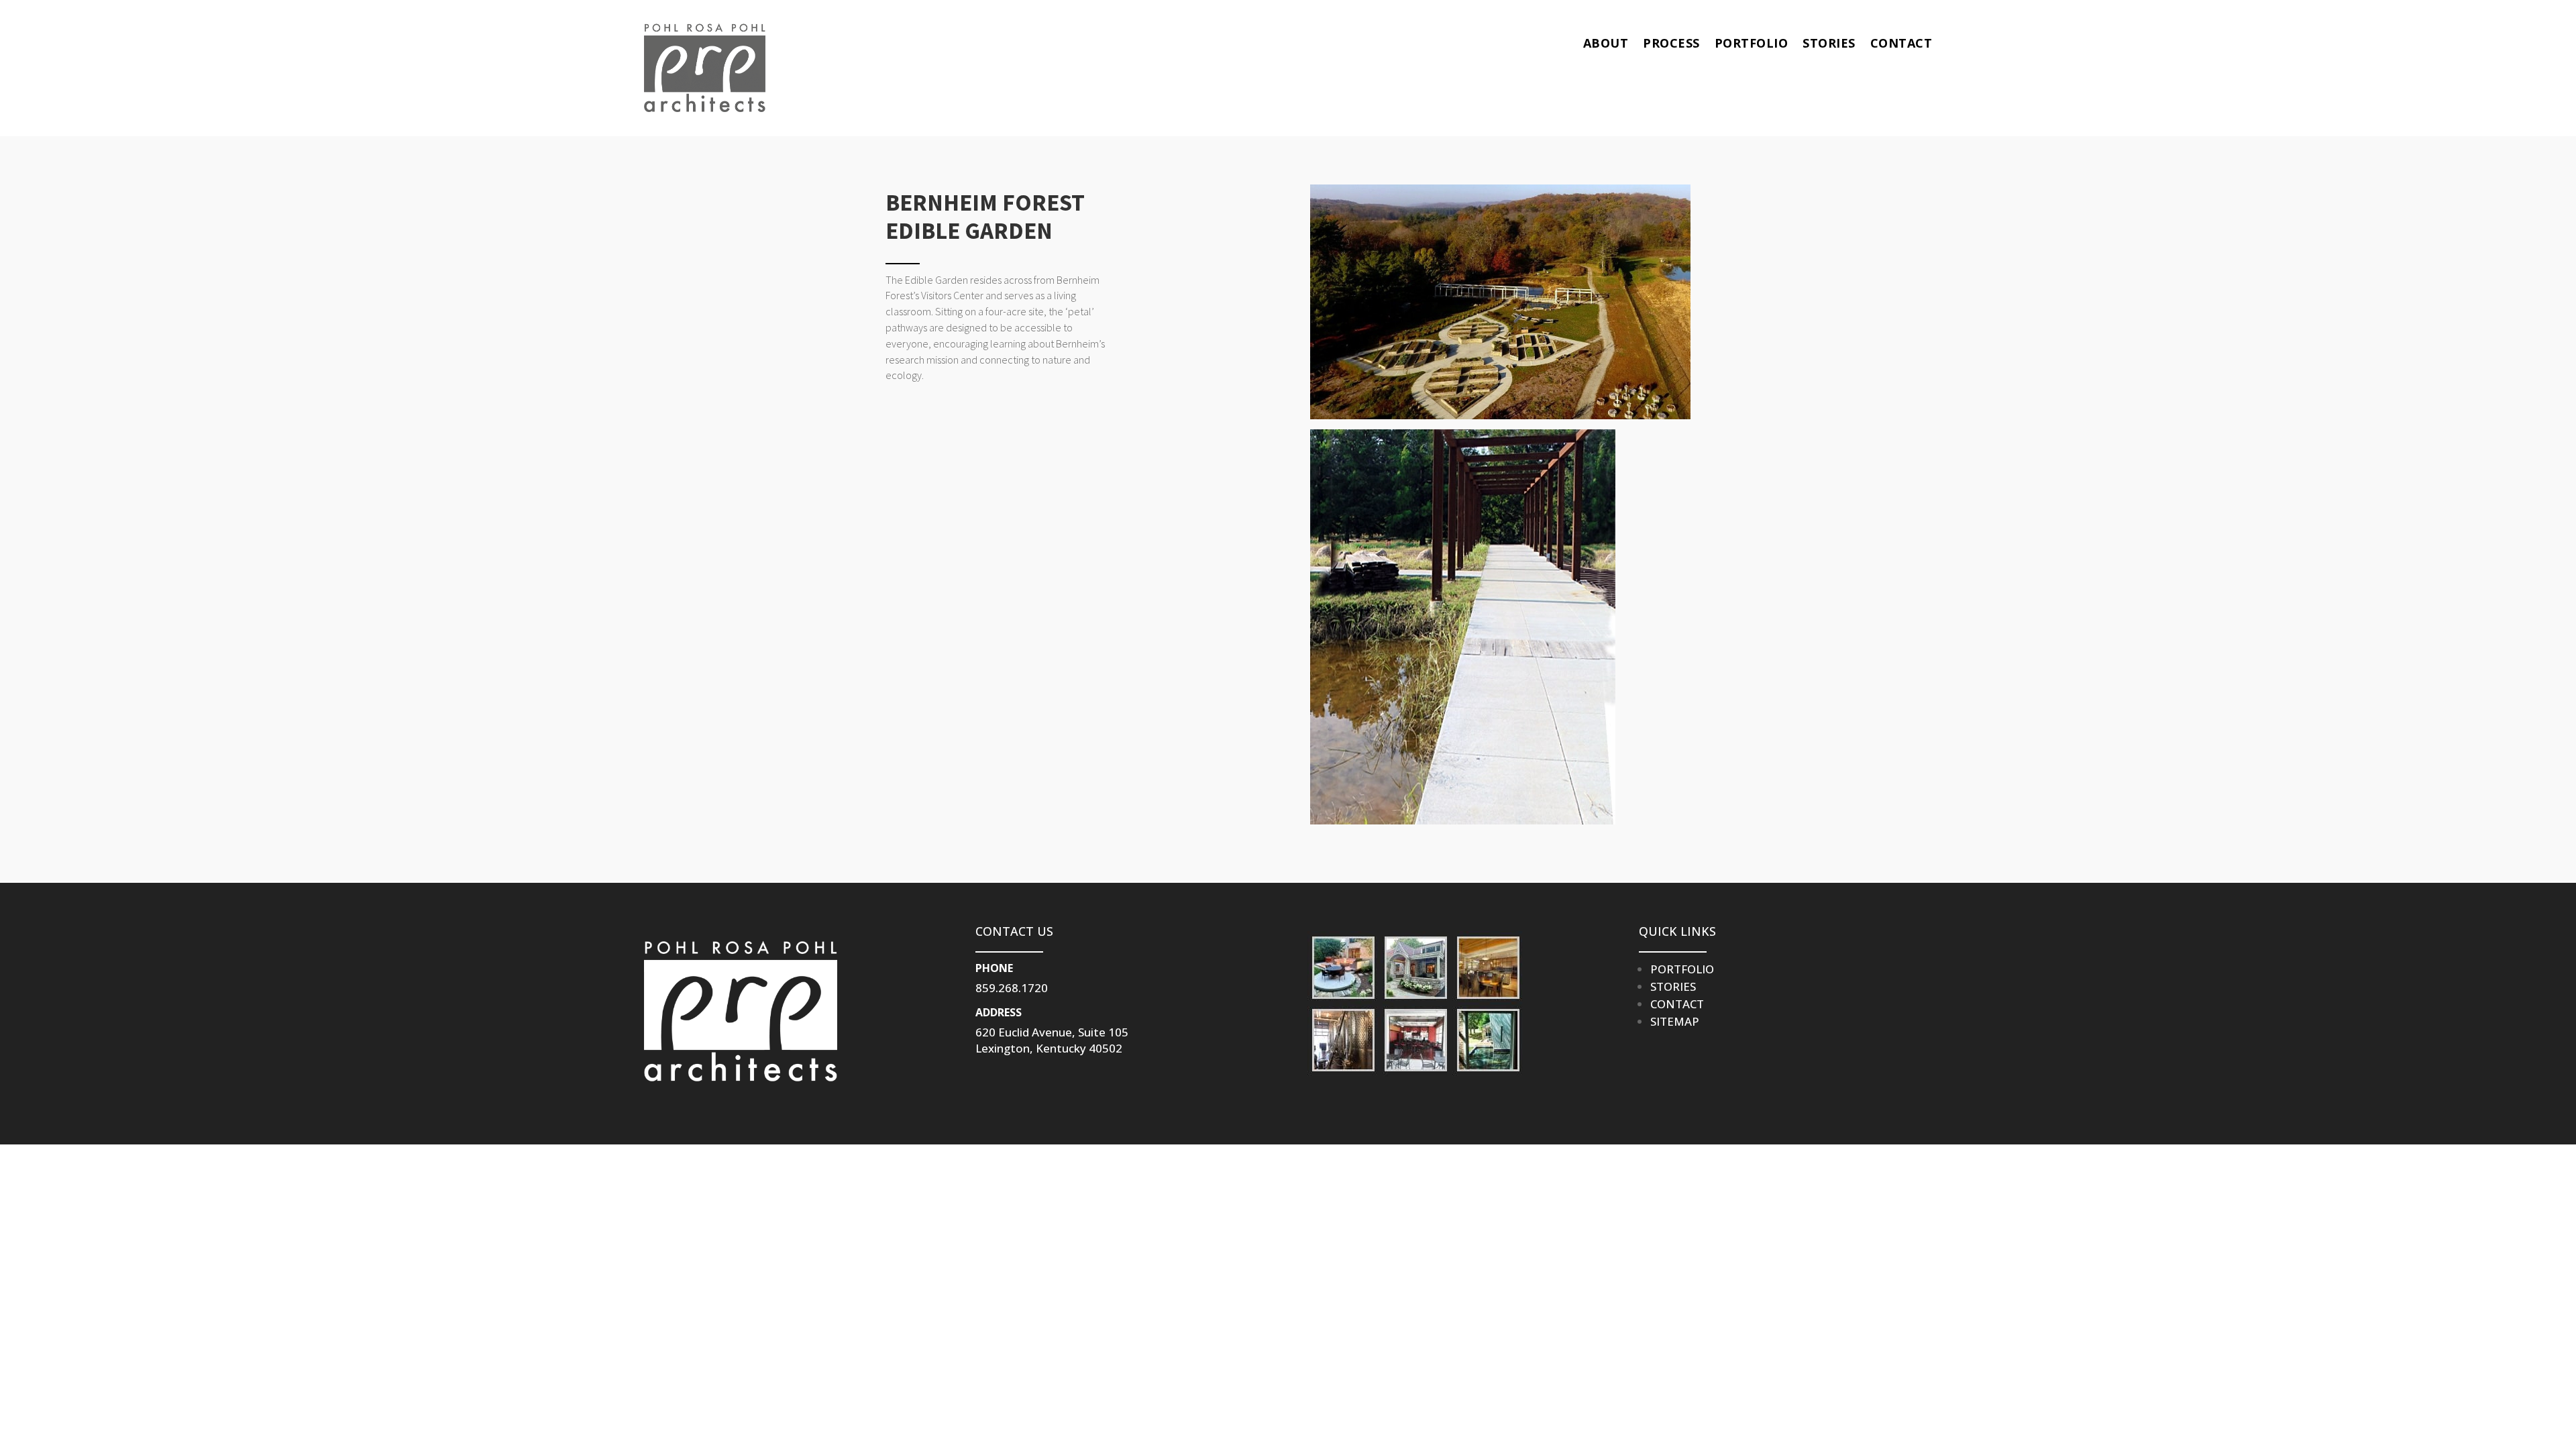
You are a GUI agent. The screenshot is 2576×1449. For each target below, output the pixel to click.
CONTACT (1901, 43)
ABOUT (1606, 43)
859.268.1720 (1012, 988)
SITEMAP (1675, 1021)
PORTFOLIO (1752, 43)
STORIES (1829, 43)
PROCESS (1671, 43)
